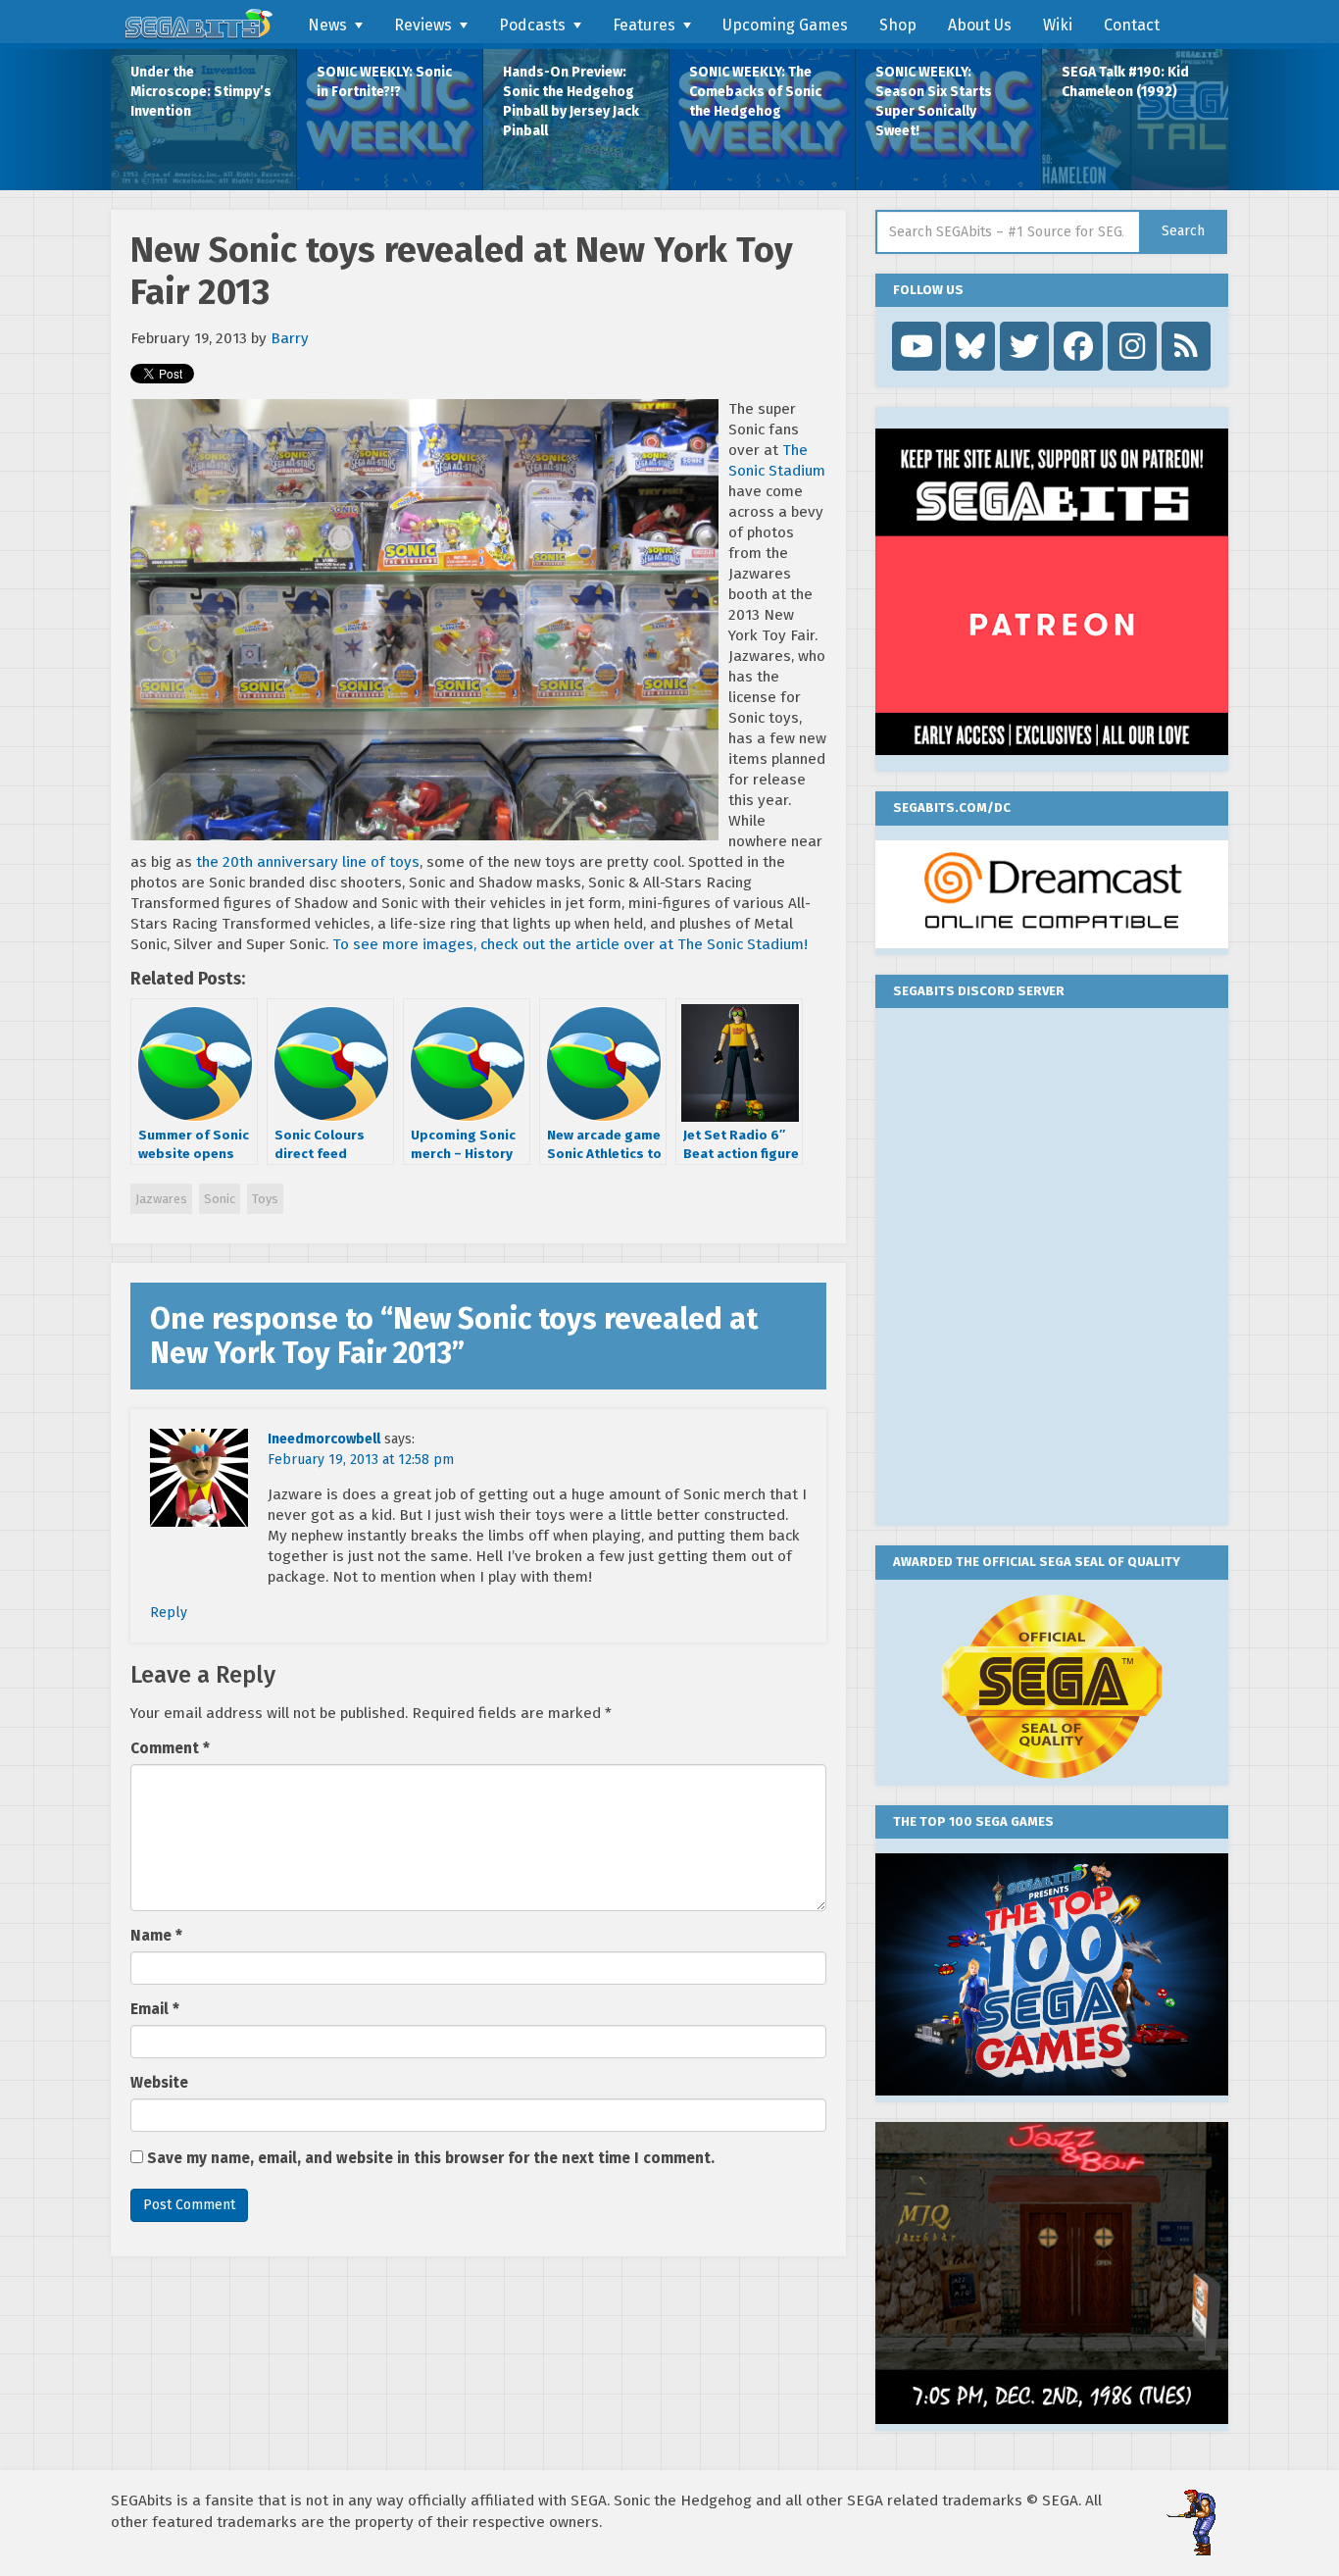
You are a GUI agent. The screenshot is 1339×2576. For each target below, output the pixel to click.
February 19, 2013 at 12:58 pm (361, 1460)
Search (1183, 231)
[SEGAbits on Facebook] (1078, 346)
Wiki (1058, 25)
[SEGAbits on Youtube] (917, 346)
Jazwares (161, 1199)
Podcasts (532, 25)
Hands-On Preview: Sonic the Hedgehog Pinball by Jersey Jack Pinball (571, 101)
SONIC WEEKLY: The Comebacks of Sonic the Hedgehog (755, 92)
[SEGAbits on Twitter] (1024, 346)
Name (156, 1936)
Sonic (220, 1199)
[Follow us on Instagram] (1132, 346)
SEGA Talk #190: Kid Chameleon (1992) (1125, 82)
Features (644, 25)
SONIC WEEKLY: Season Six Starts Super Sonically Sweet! (934, 101)
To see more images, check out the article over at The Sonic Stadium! (570, 944)
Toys (265, 1199)
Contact (1132, 25)
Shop (898, 25)
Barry (290, 338)
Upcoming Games (785, 25)
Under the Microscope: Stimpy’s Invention (201, 92)
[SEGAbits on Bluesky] (970, 346)
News (327, 25)
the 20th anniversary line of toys (308, 862)
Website (159, 2083)
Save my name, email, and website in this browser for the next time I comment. (431, 2158)
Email (155, 2009)
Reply (169, 1613)
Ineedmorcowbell (324, 1439)
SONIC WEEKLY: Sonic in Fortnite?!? (384, 82)
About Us (980, 25)
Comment (170, 1748)
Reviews (423, 25)
